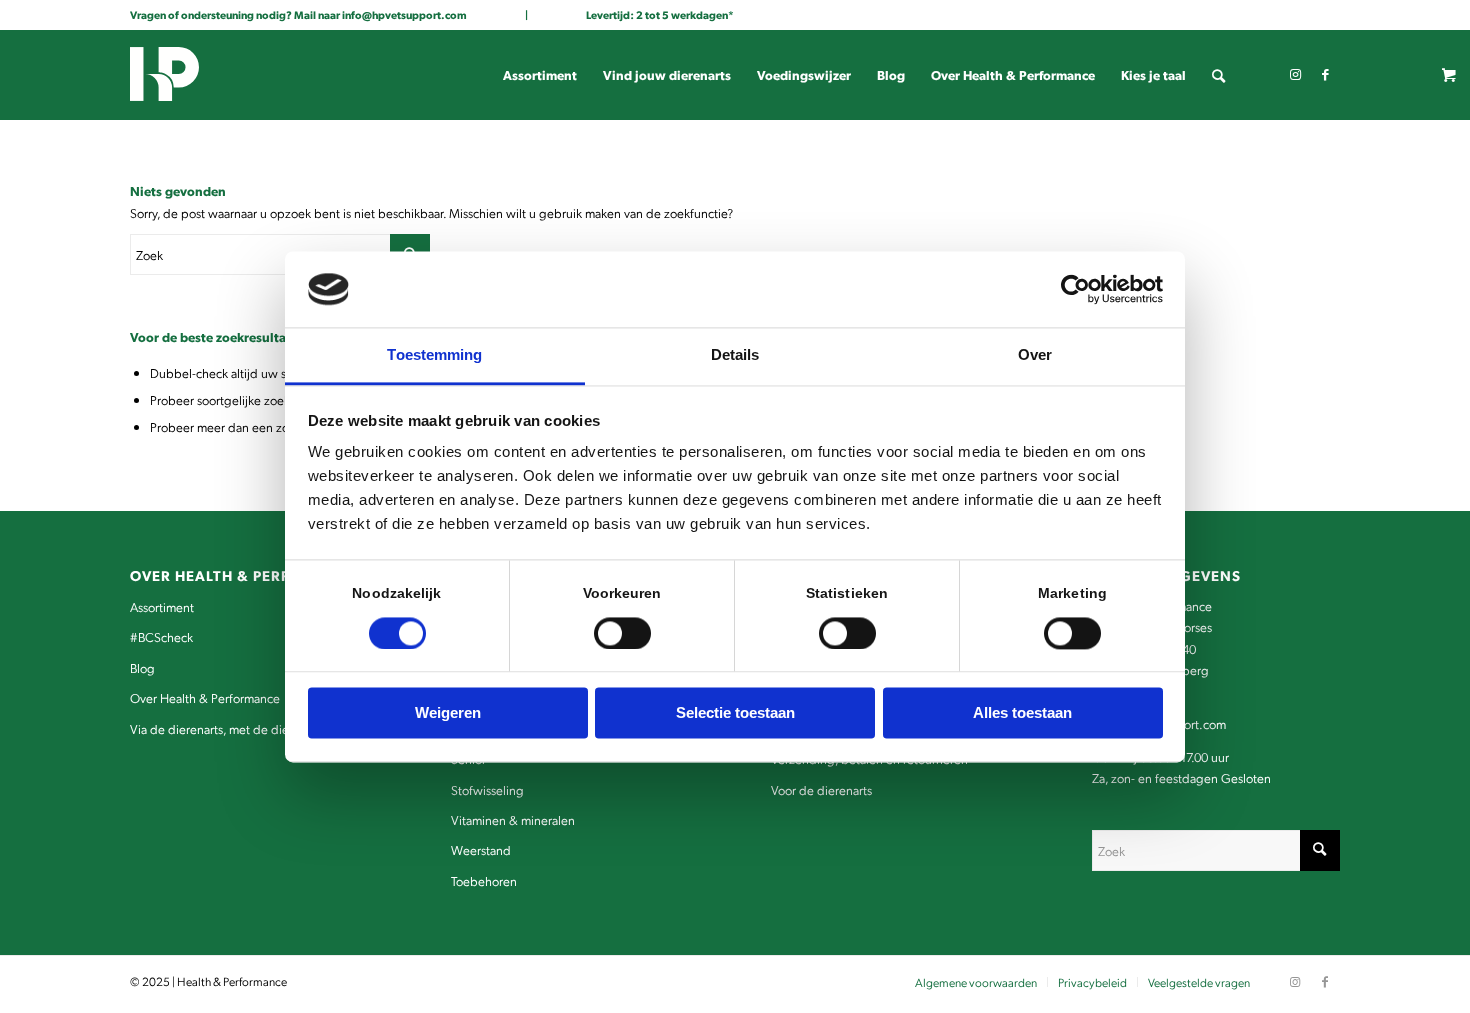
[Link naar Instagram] (1295, 74)
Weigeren (448, 713)
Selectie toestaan (735, 713)
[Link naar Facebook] (1325, 74)
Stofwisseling (487, 789)
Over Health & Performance (205, 697)
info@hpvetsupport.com (404, 14)
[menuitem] (540, 75)
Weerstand (481, 849)
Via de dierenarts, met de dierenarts (228, 728)
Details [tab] (735, 355)
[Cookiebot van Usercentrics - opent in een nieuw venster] (1075, 289)
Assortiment (162, 606)
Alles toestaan (1022, 713)
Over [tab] (1035, 355)
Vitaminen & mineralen (513, 819)
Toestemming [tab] (434, 355)
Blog (142, 667)
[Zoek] (1218, 75)
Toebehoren (484, 880)
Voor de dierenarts (821, 789)
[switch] (622, 633)
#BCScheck (161, 636)
